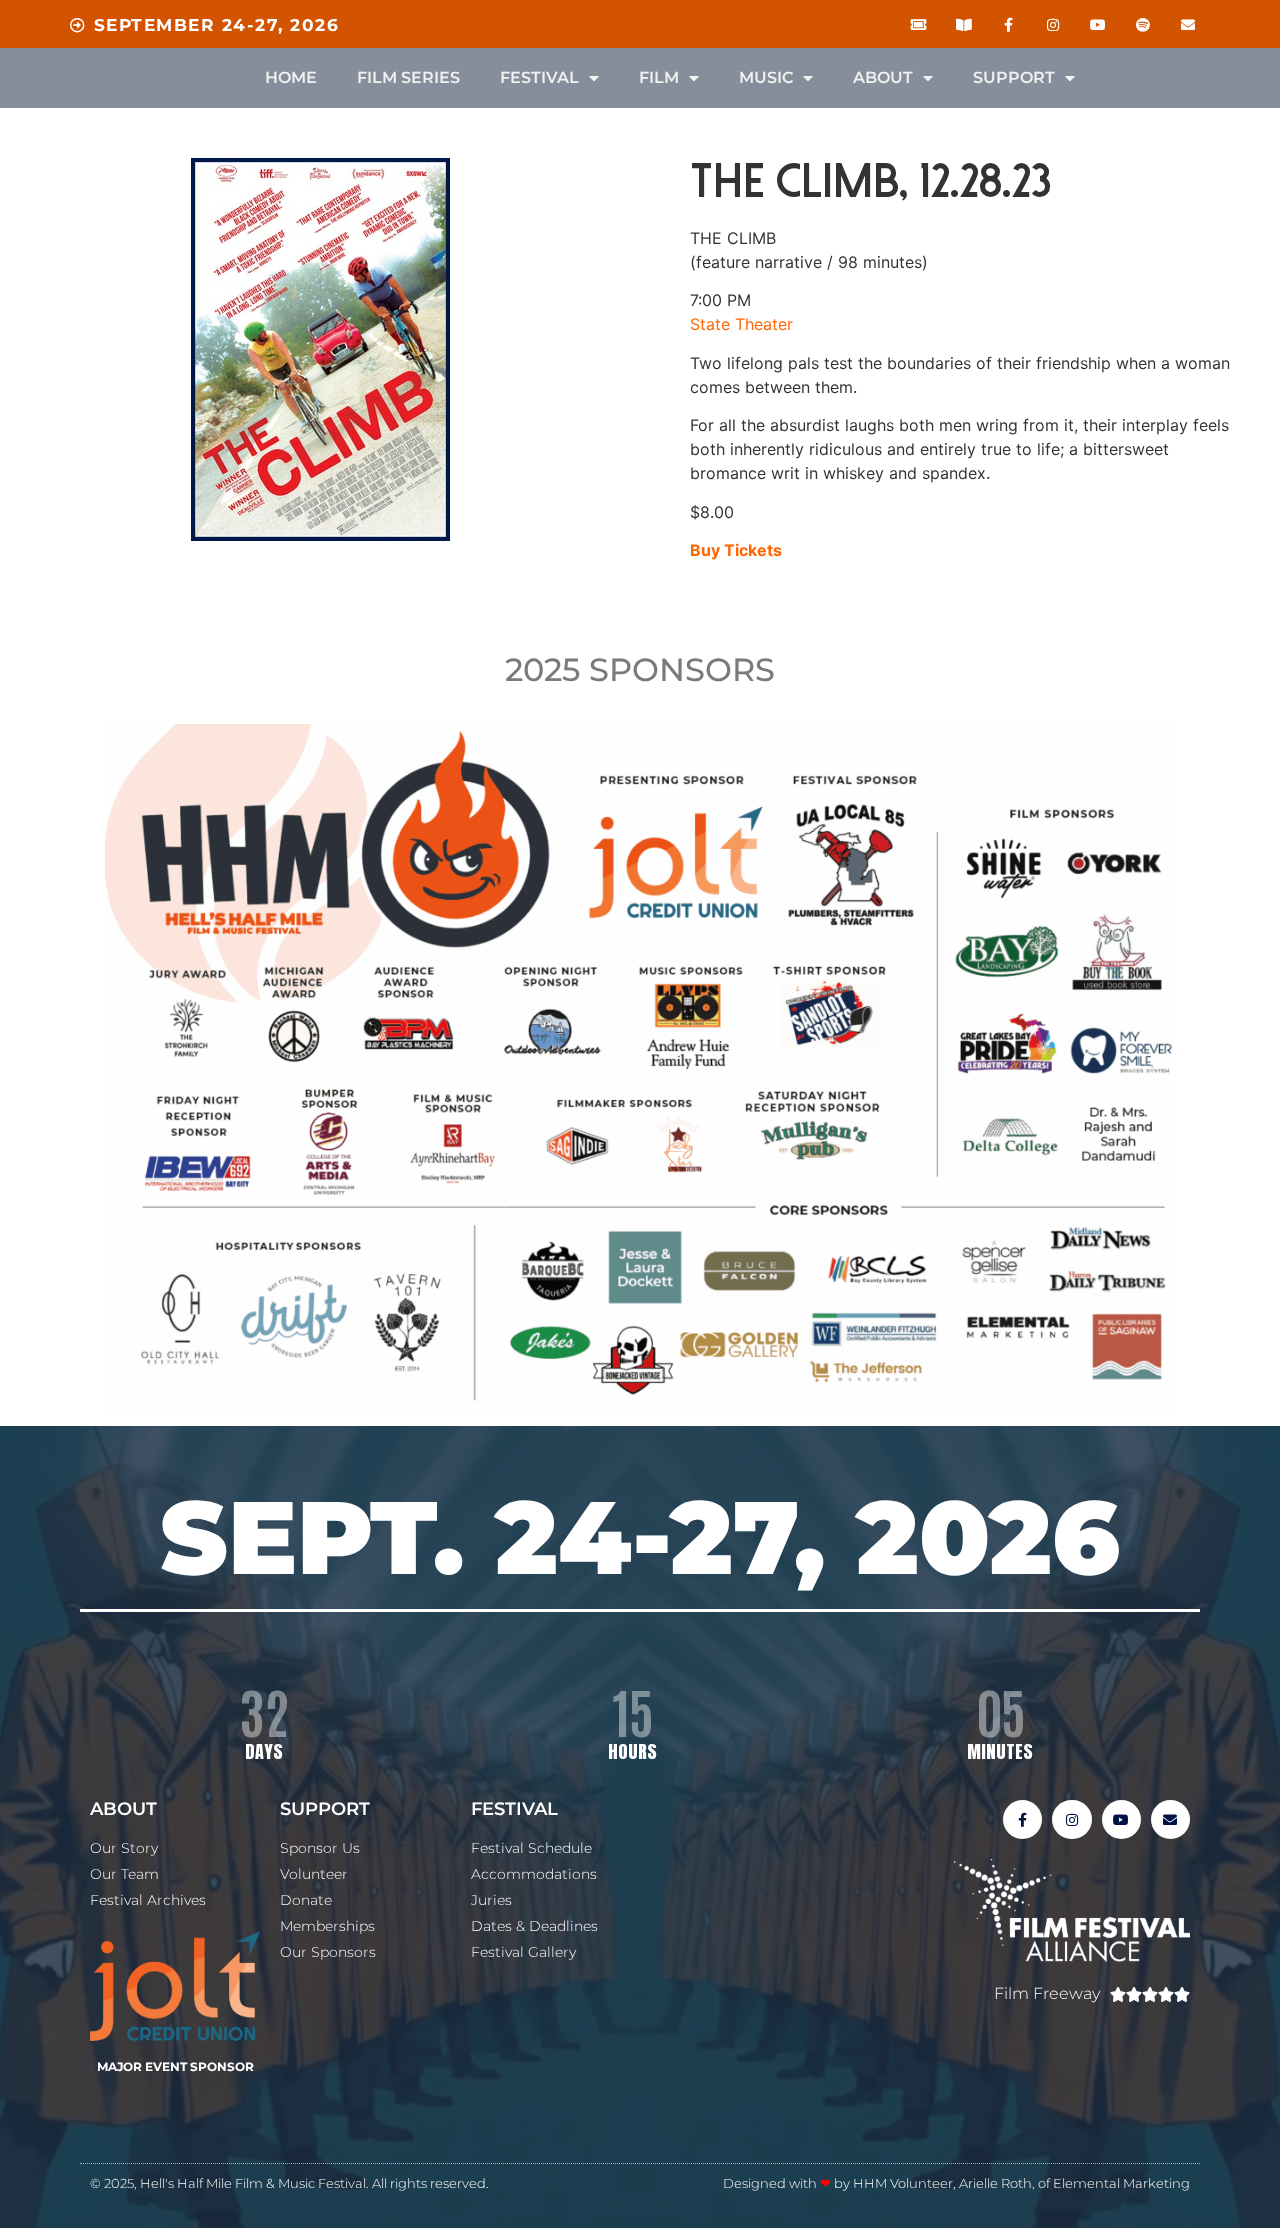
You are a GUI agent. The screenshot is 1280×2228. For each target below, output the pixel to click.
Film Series (408, 77)
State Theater (741, 324)
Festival (539, 77)
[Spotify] (1142, 25)
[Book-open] (963, 25)
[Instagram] (1053, 25)
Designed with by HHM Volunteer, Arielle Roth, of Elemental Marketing (956, 2183)
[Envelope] (1187, 25)
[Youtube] (1098, 25)
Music (766, 77)
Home (291, 77)
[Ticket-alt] (918, 25)
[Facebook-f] (1008, 25)
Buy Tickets (736, 550)
